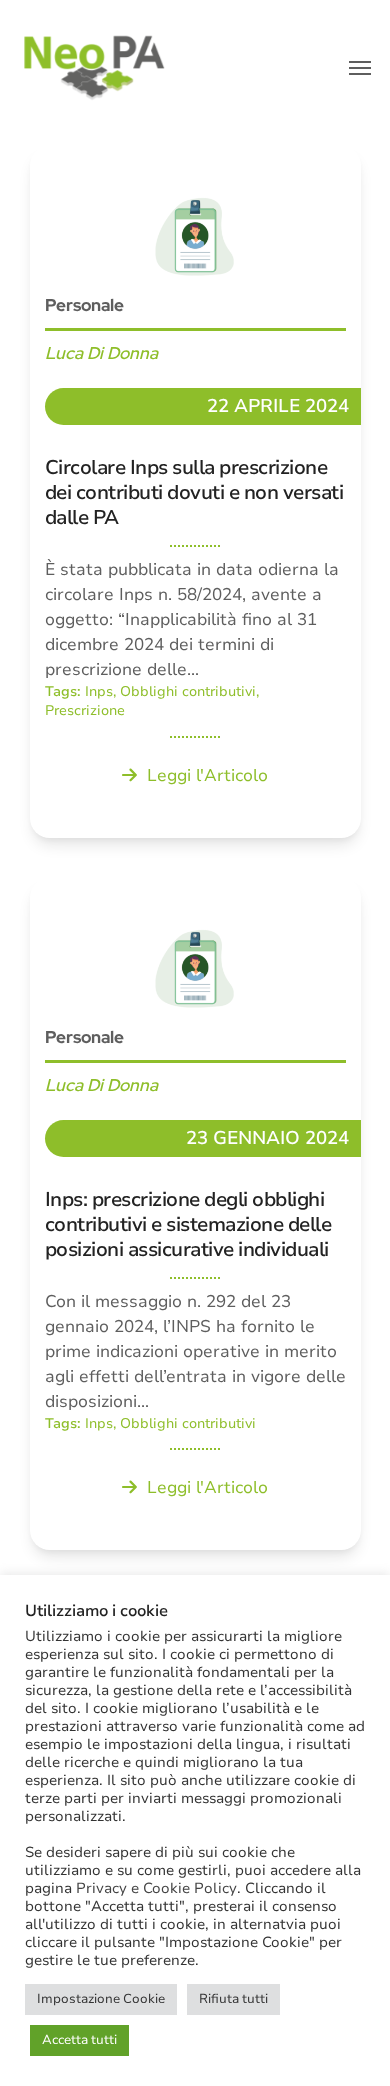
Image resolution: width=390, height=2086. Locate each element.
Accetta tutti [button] (79, 2040)
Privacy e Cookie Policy (156, 1888)
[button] (360, 68)
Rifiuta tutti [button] (233, 1999)
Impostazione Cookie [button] (101, 1999)
